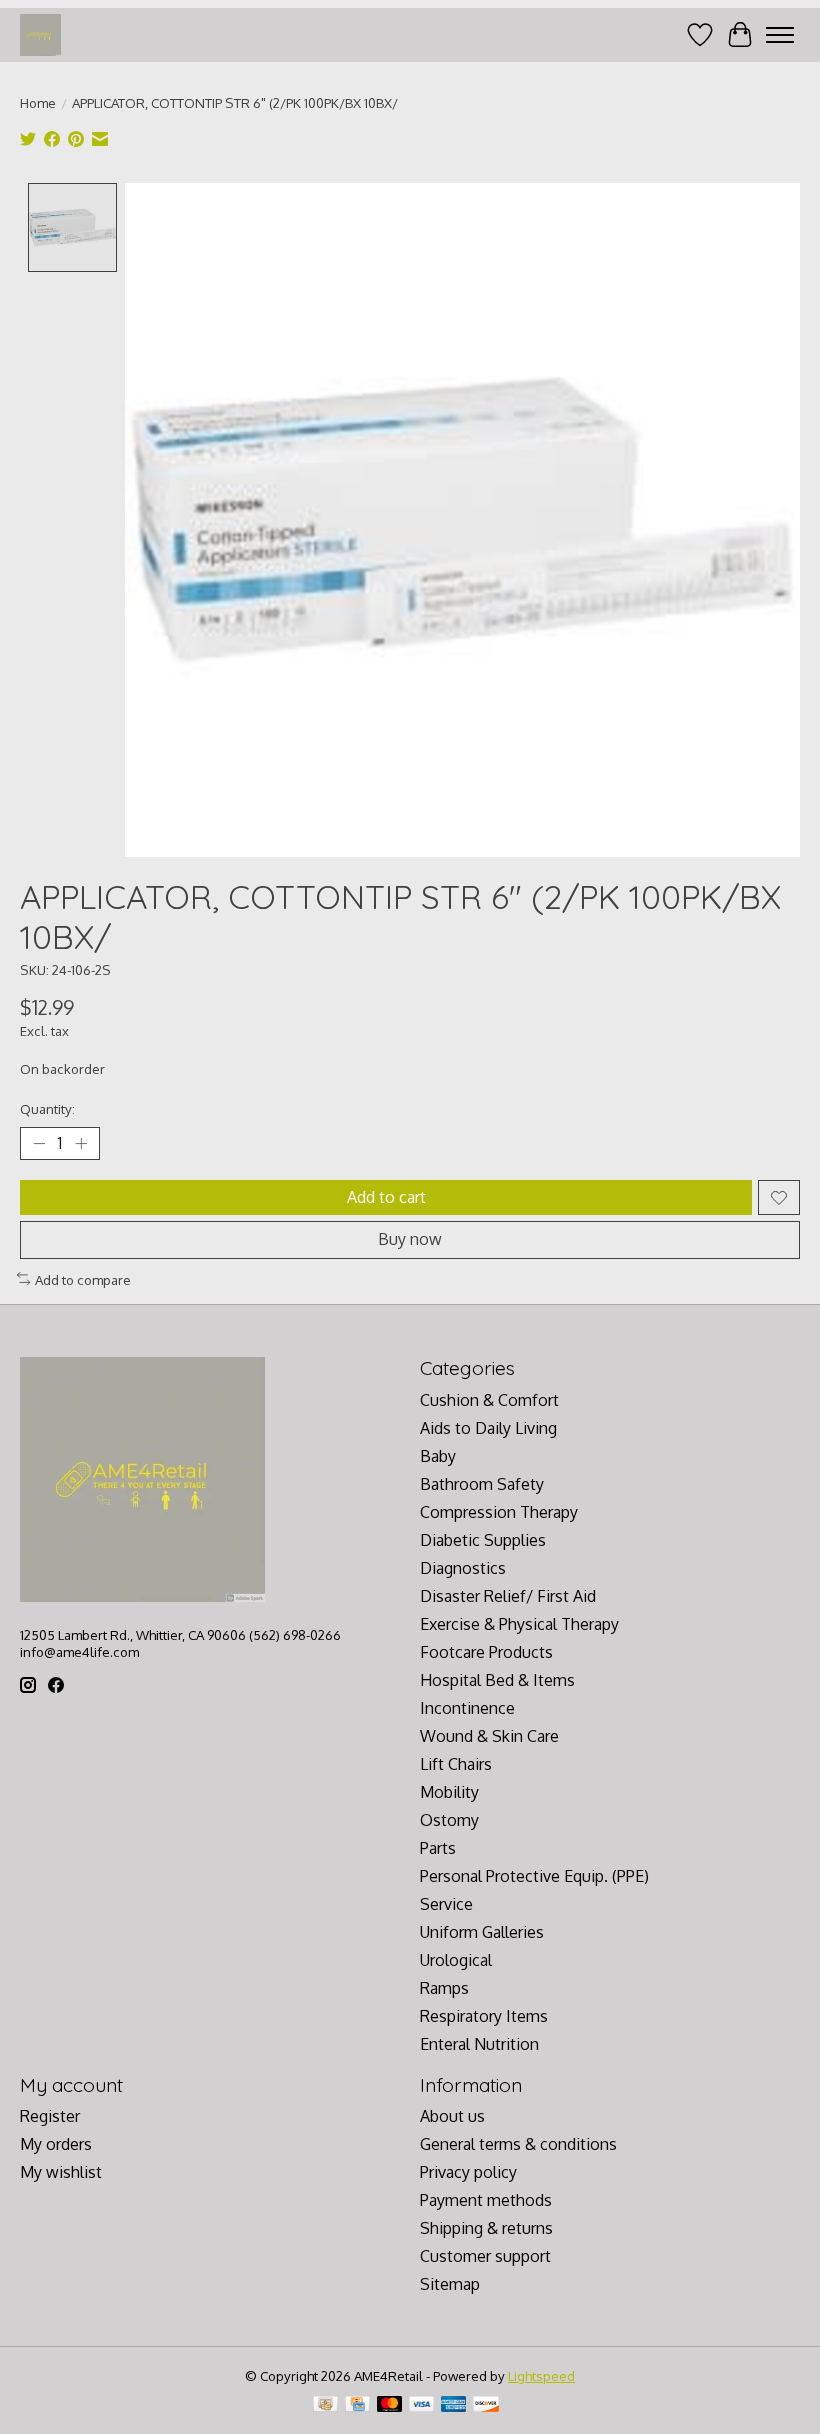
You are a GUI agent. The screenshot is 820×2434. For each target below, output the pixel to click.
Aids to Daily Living (488, 1428)
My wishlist (61, 2172)
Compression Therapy (499, 1512)
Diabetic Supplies (483, 1540)
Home (38, 102)
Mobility (449, 1792)
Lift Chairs (456, 1764)
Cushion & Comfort (489, 1400)
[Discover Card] (486, 2405)
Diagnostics (463, 1568)
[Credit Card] (357, 2405)
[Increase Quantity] (81, 1144)
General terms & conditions (518, 2144)
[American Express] (454, 2405)
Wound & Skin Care (489, 1736)
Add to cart (386, 1197)
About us (452, 2116)
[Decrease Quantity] (39, 1144)
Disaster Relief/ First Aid (508, 1596)
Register (50, 2116)
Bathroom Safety (482, 1484)
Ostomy (449, 1820)
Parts (438, 1848)
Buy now (410, 1239)
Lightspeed (541, 2375)
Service (446, 1904)
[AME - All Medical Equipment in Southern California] (40, 34)
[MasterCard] (390, 2405)
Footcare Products (486, 1652)
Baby (438, 1456)
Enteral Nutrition (479, 2044)
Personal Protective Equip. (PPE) (534, 1876)
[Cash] (325, 2405)
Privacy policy (468, 2172)
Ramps (444, 1988)
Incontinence (467, 1708)
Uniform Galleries (482, 1932)
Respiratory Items (484, 2016)
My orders (56, 2144)
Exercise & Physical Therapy (519, 1624)
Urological (456, 1960)
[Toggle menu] (780, 35)
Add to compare (83, 1279)
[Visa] (422, 2405)
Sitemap (450, 2284)
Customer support (485, 2256)
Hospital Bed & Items (497, 1680)
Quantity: (47, 1108)
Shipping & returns (486, 2228)
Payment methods (486, 2200)
